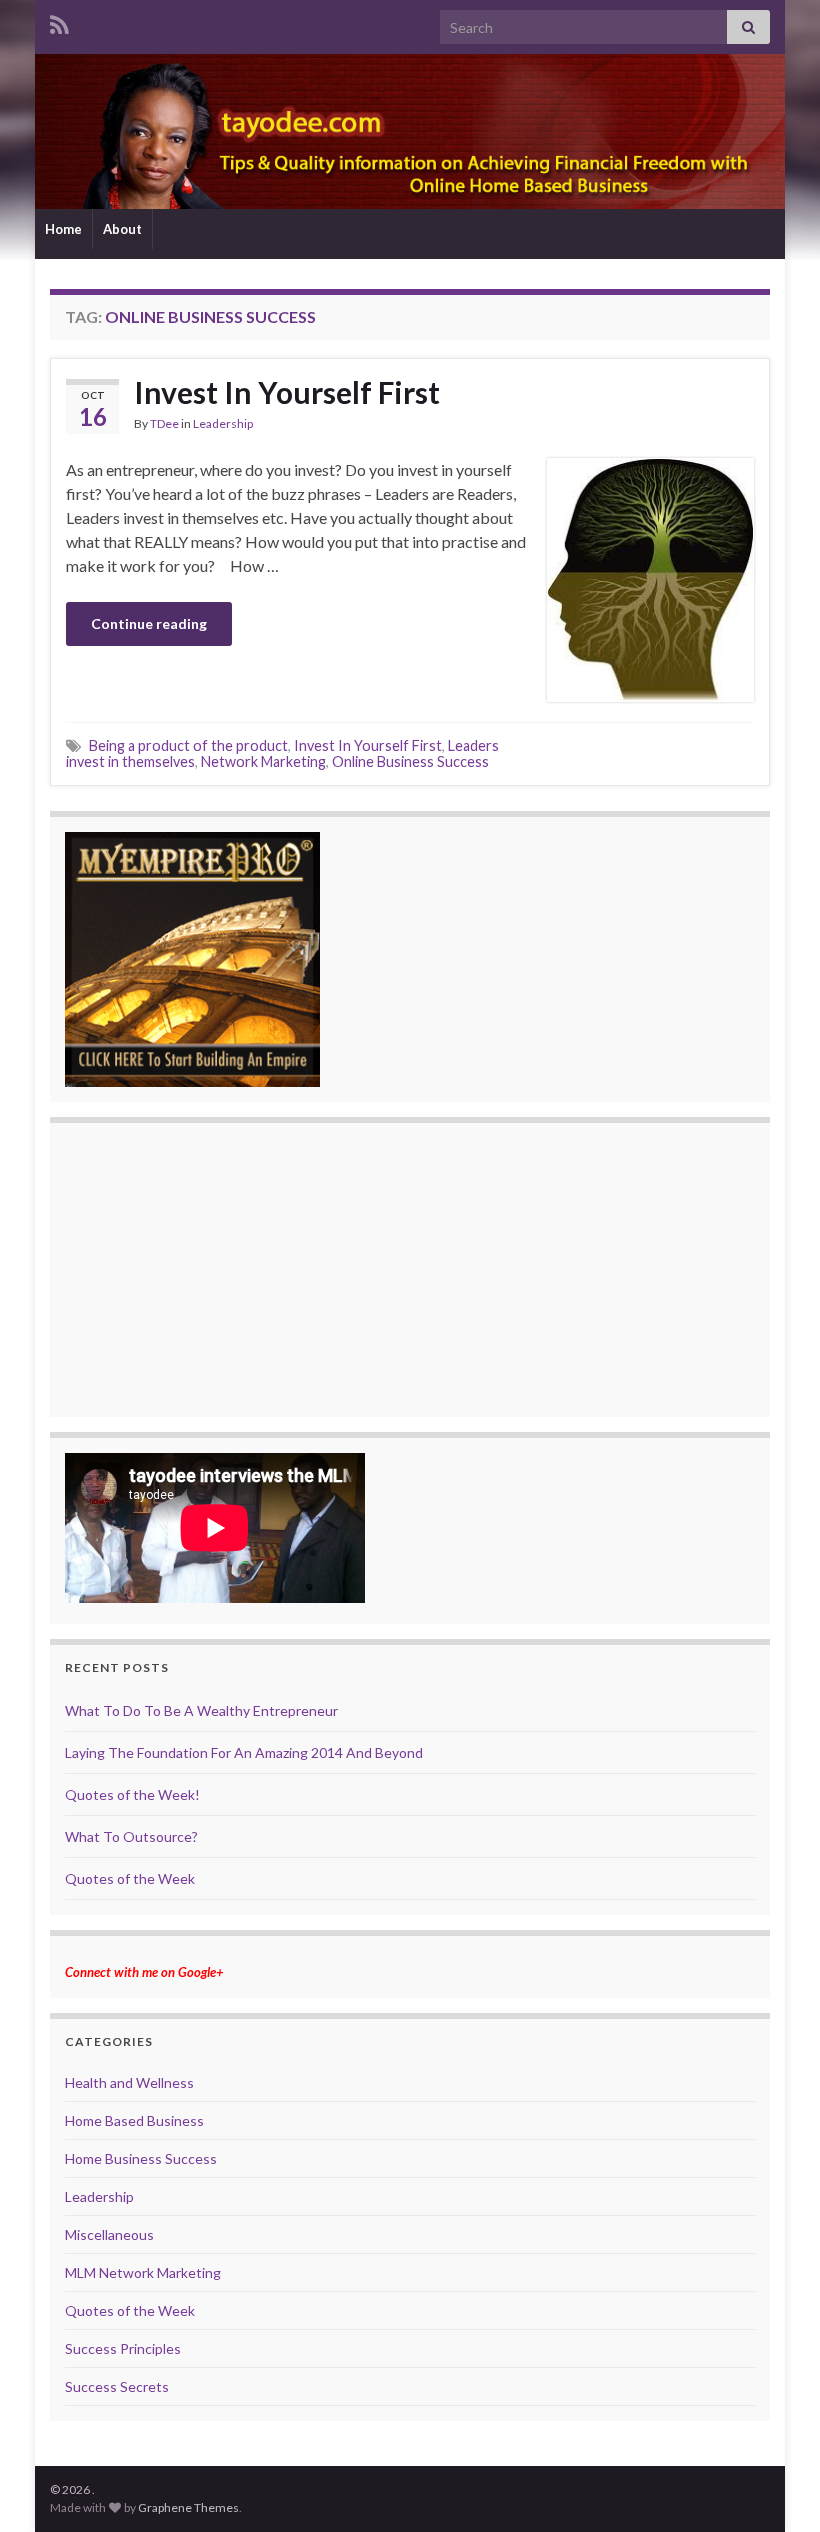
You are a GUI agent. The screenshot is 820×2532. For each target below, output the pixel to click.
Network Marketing (263, 761)
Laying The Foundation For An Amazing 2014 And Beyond (244, 1752)
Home (63, 229)
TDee (164, 423)
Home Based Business (134, 2120)
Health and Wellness (129, 2082)
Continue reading (149, 623)
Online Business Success (410, 761)
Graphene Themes (188, 2507)
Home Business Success (141, 2158)
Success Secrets (117, 2386)
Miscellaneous (109, 2234)
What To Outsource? (131, 1836)
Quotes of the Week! (132, 1794)
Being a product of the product (188, 745)
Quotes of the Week (130, 1878)
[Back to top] (775, 2487)
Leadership (223, 423)
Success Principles (123, 2348)
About (122, 229)
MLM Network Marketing (143, 2272)
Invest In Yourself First (287, 392)
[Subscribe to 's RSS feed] (59, 21)
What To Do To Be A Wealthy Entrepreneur (201, 1710)
